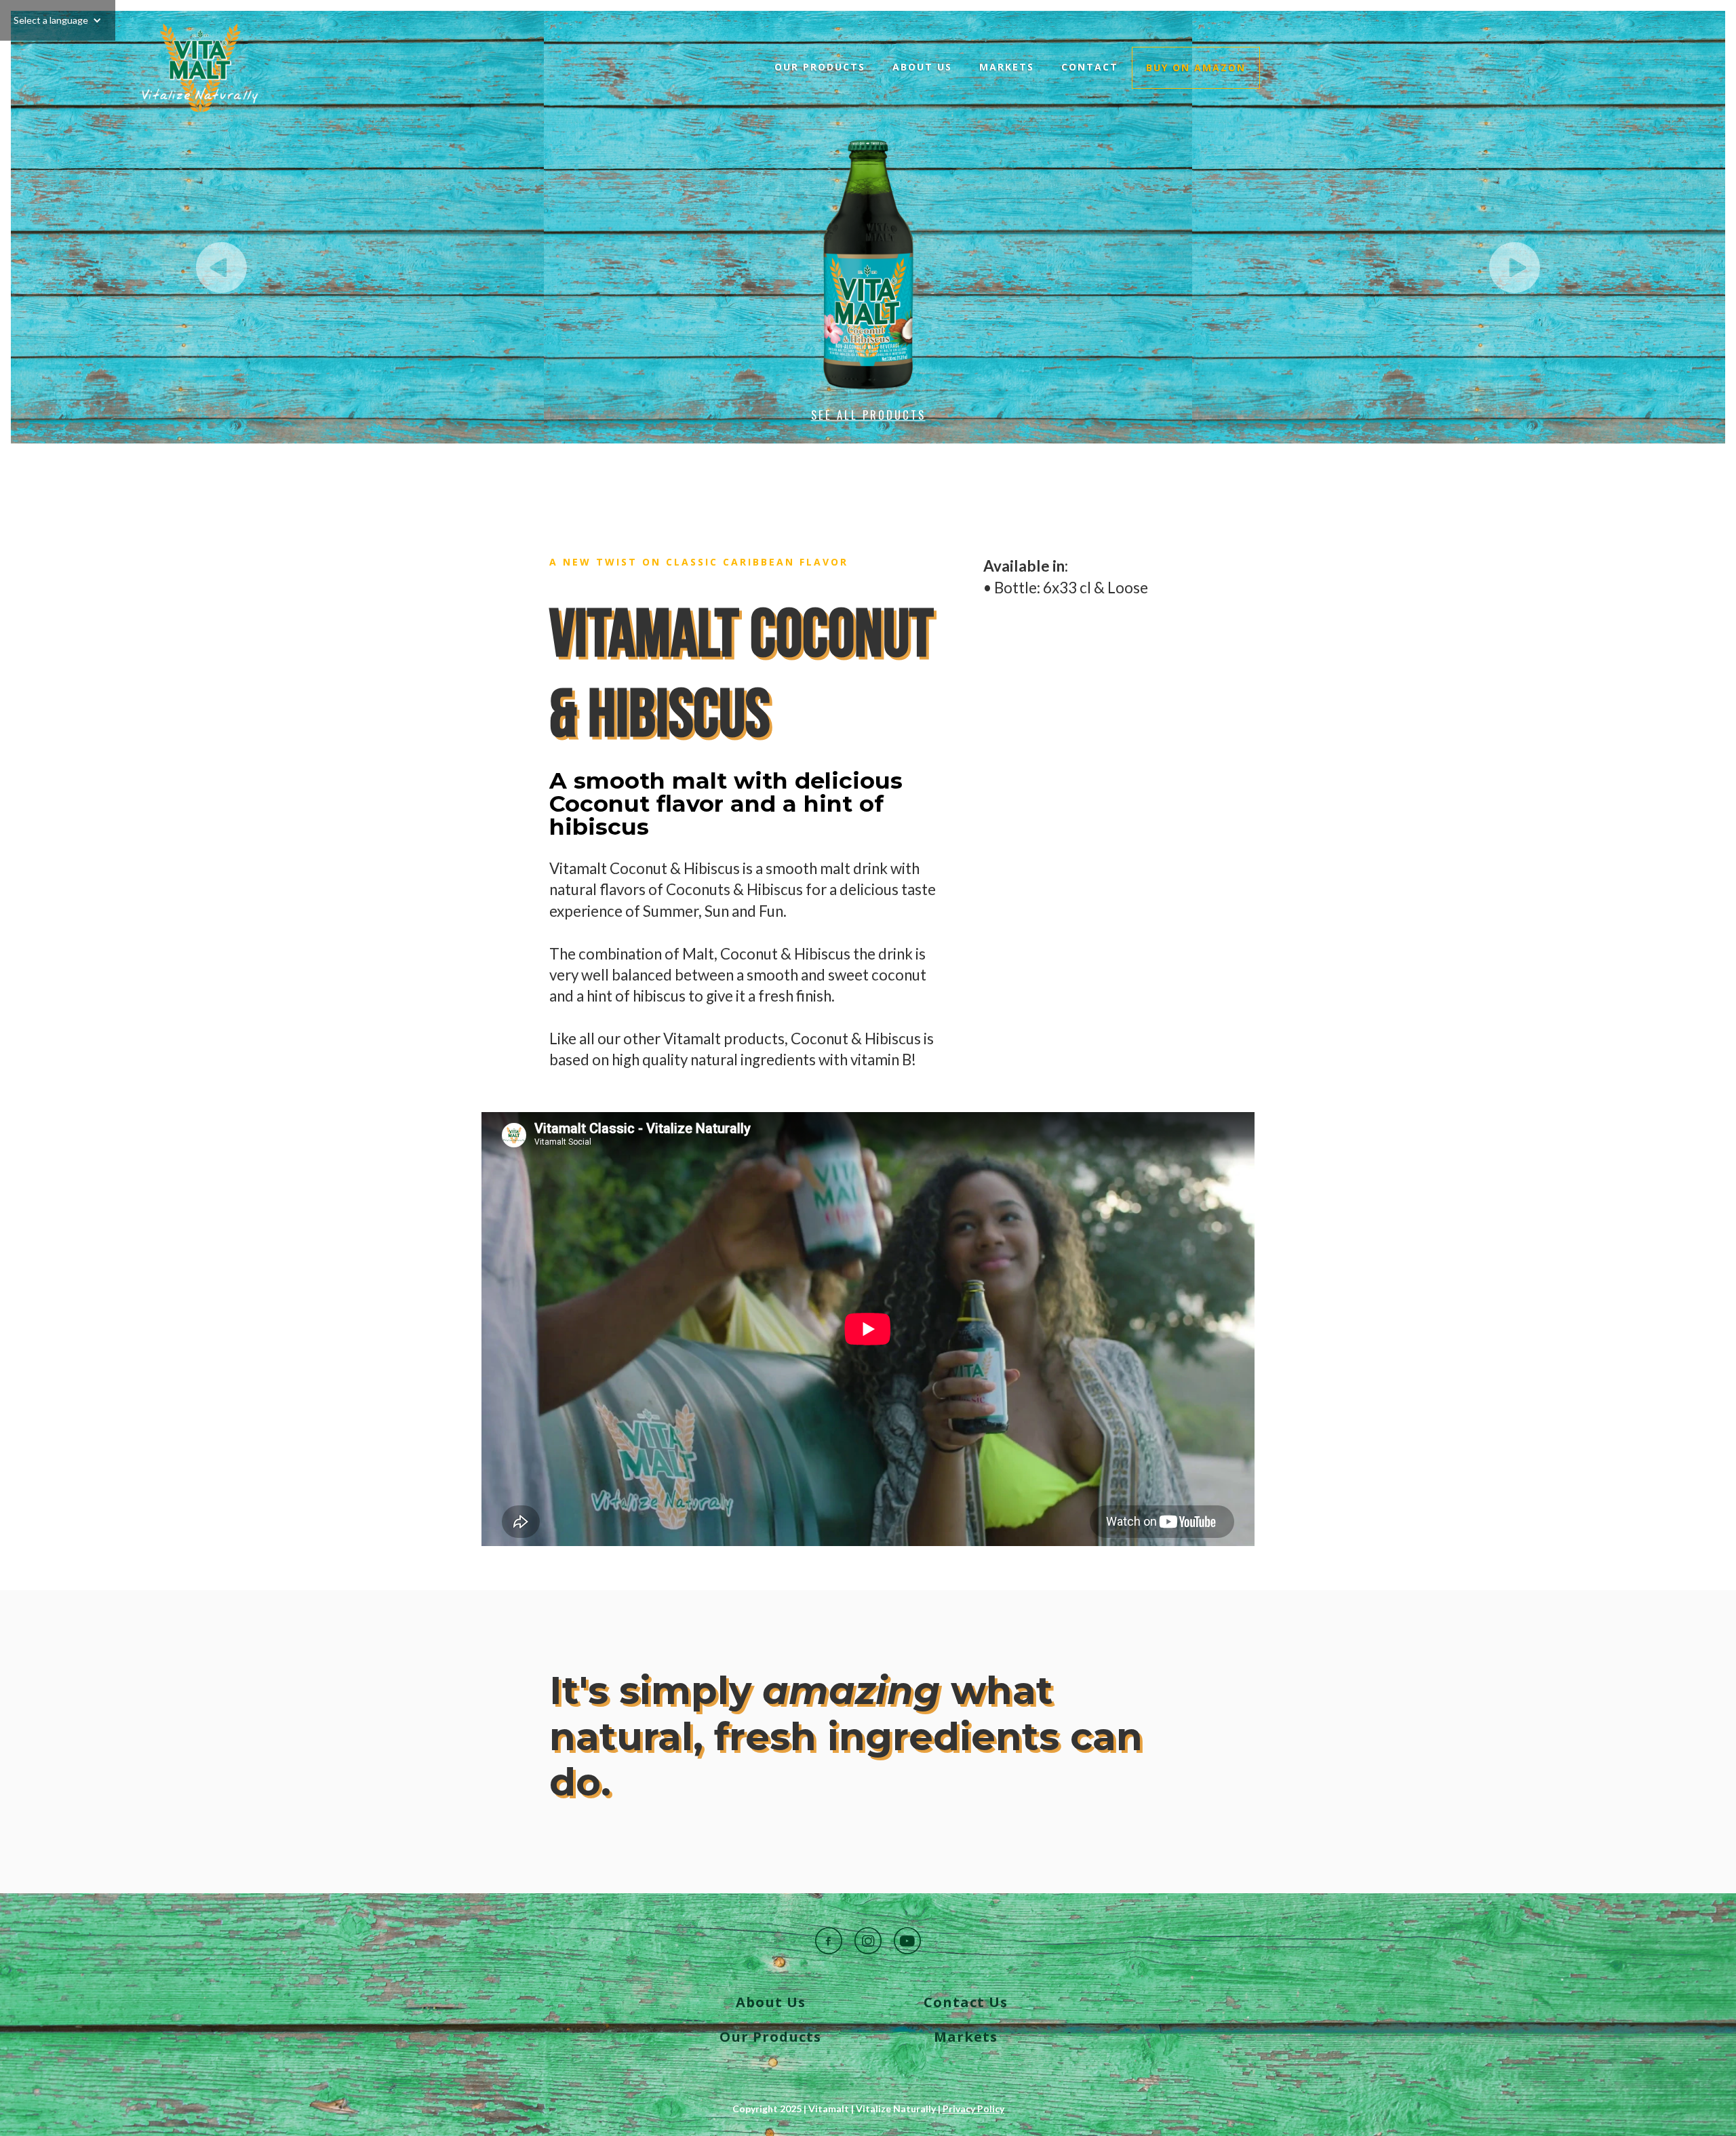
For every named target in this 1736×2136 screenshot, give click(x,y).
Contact (1090, 67)
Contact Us (966, 2002)
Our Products (820, 67)
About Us (922, 67)
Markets (1007, 67)
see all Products (868, 415)
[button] (58, 20)
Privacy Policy (973, 2109)
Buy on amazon (1196, 67)
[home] (200, 68)
